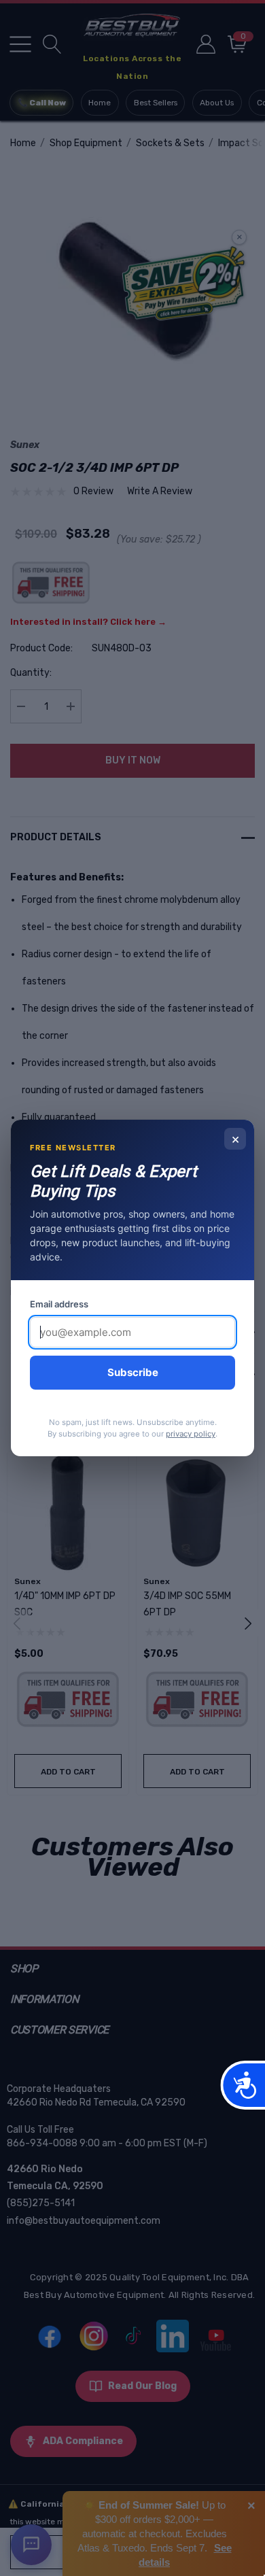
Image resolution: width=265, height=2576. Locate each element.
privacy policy (191, 1434)
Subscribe (133, 1372)
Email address (59, 1304)
